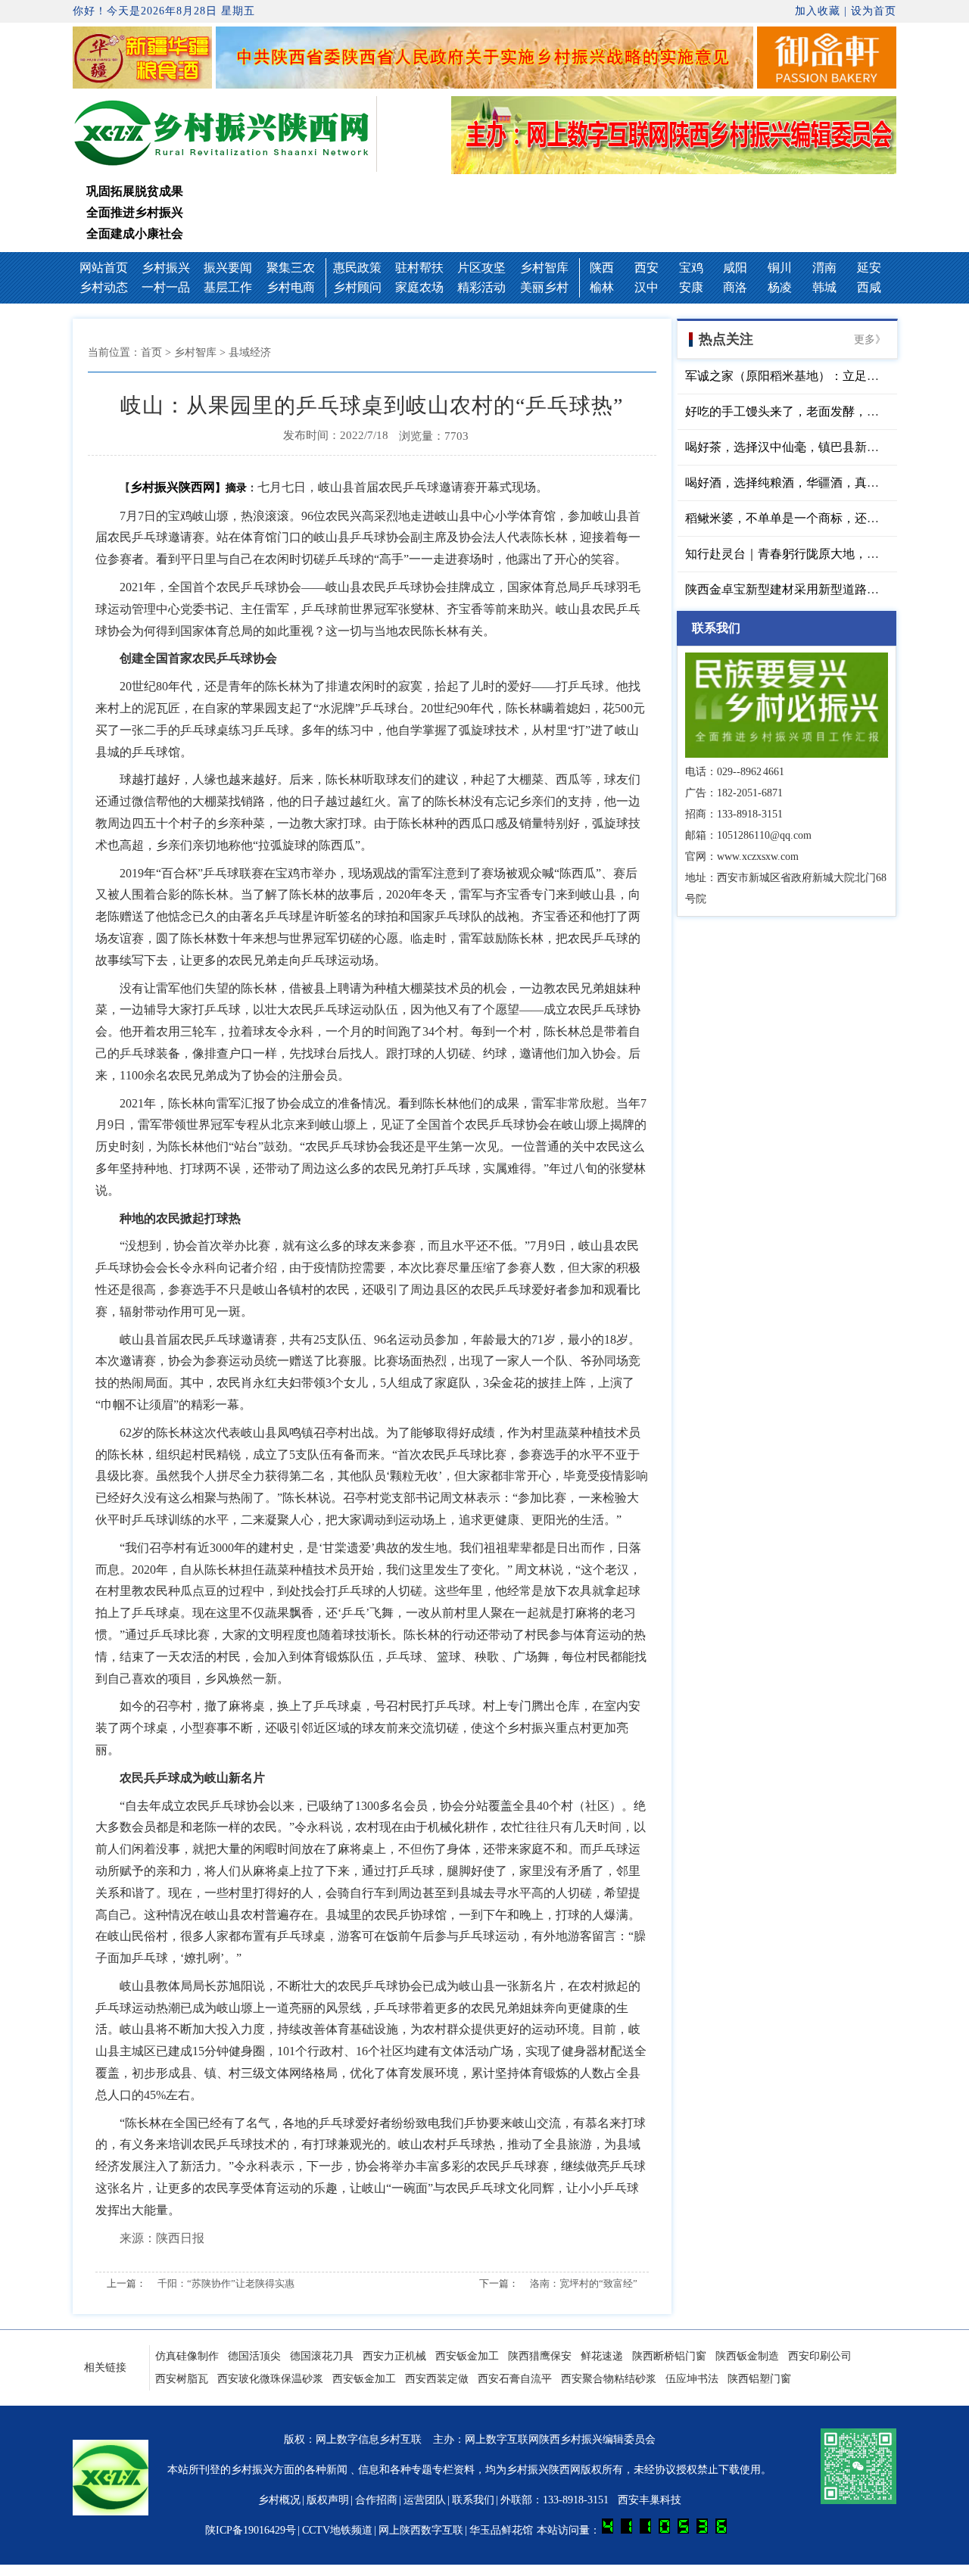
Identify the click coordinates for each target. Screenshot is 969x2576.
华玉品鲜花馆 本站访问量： (536, 2530)
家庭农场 (419, 287)
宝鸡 (691, 268)
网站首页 (104, 268)
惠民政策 (357, 268)
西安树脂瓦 (182, 2379)
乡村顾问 (357, 287)
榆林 (602, 287)
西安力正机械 (394, 2356)
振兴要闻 (228, 268)
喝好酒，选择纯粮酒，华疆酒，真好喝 (788, 483)
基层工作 (228, 287)
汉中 (647, 287)
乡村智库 (544, 268)
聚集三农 (291, 268)
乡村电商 (291, 287)
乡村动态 (104, 287)
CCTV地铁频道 (337, 2530)
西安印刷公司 (820, 2356)
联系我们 (473, 2500)
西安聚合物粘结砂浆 (609, 2379)
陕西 (602, 268)
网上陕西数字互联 (421, 2530)
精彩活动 (481, 287)
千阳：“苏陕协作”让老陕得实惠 (226, 2283)
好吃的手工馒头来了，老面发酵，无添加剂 (800, 411)
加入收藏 (818, 11)
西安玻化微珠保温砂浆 (270, 2379)
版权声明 (328, 2500)
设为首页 (874, 11)
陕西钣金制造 (747, 2356)
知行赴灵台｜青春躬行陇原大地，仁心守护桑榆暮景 (824, 554)
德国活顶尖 (254, 2356)
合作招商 (376, 2500)
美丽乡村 (544, 287)
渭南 (824, 268)
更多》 (870, 340)
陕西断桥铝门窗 (669, 2356)
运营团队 (425, 2500)
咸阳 (735, 268)
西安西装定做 (437, 2379)
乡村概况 (279, 2500)
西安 (647, 268)
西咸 (869, 287)
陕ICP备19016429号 (251, 2530)
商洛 (735, 287)
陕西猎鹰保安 (540, 2356)
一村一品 (166, 287)
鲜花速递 (602, 2356)
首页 (151, 352)
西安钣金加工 (467, 2356)
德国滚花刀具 (322, 2356)
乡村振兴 (166, 268)
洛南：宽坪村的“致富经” (584, 2283)
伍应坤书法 (692, 2379)
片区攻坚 (481, 268)
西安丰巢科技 (650, 2500)
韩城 (824, 287)
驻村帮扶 (419, 268)
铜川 (780, 268)
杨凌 (780, 287)
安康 (691, 287)
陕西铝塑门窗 (759, 2379)
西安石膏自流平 (515, 2379)
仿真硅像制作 (187, 2356)
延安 (869, 268)
